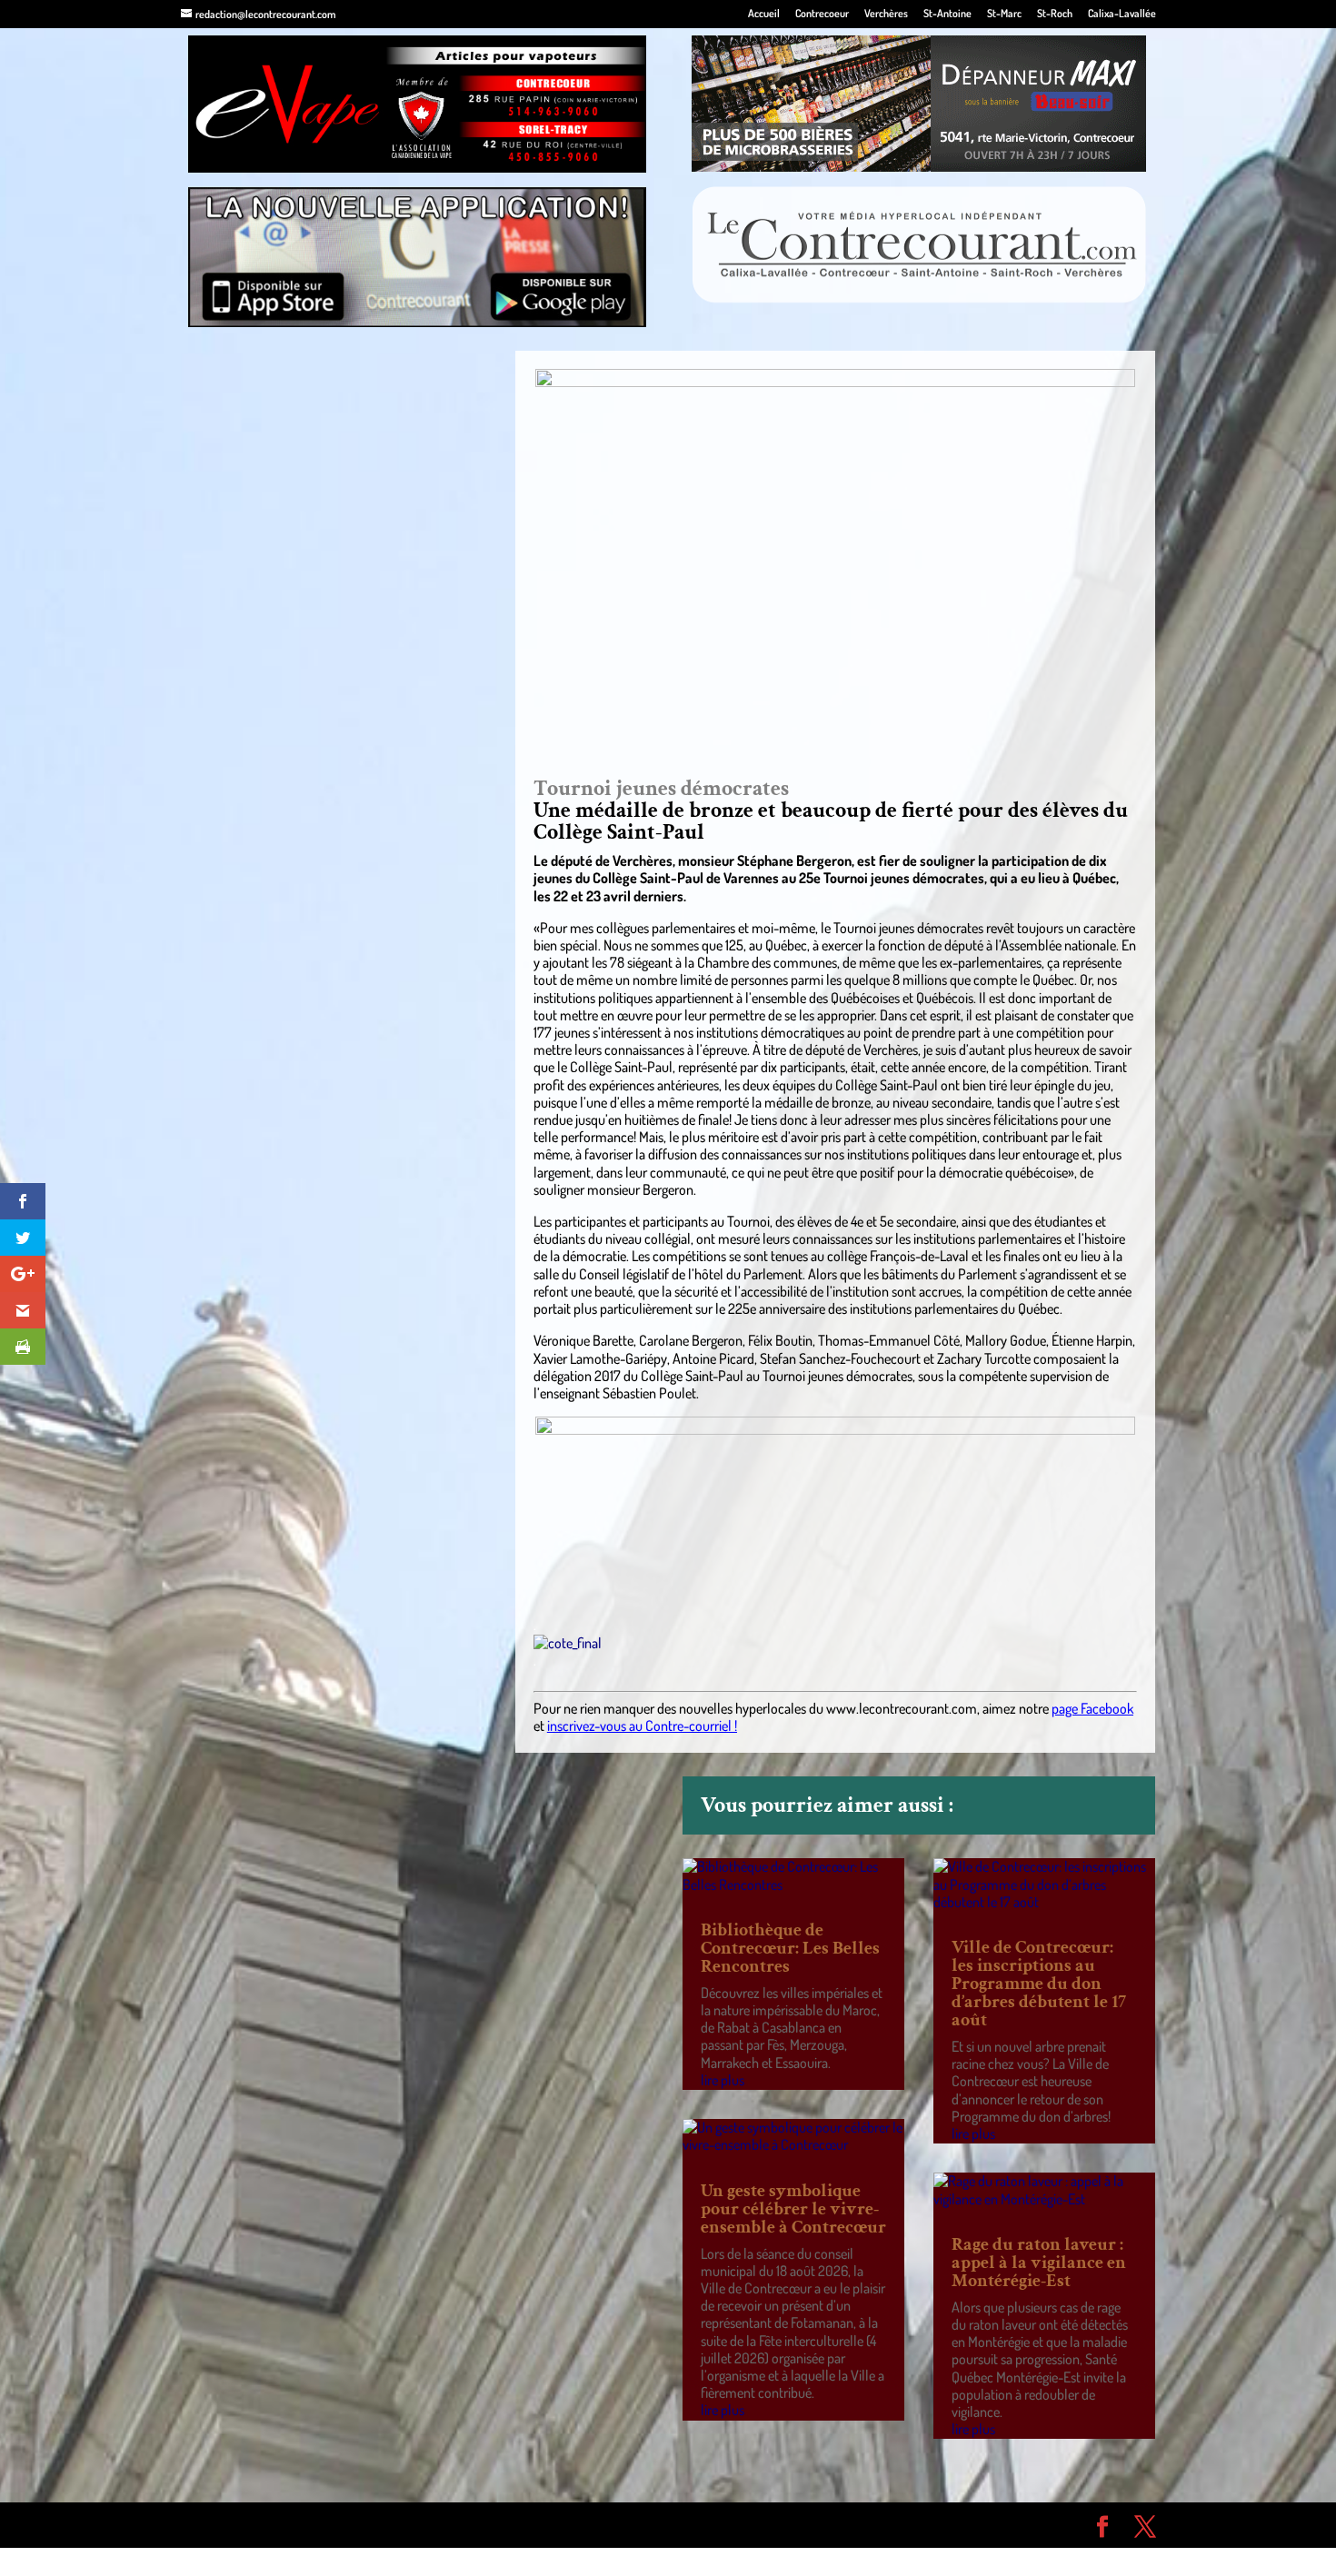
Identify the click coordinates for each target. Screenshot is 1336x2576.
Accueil (764, 14)
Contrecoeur (822, 14)
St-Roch (1055, 14)
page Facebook (1092, 1708)
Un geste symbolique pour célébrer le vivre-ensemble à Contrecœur (793, 2209)
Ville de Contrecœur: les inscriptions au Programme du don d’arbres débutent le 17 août (1039, 1984)
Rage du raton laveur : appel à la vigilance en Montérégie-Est (1039, 2263)
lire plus (723, 2080)
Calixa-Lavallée (1122, 14)
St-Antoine (947, 14)
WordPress (446, 2524)
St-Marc (1004, 14)
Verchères (886, 14)
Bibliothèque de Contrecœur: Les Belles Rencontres (790, 1948)
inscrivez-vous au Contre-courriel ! (642, 1726)
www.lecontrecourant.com (902, 1708)
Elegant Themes (284, 2524)
